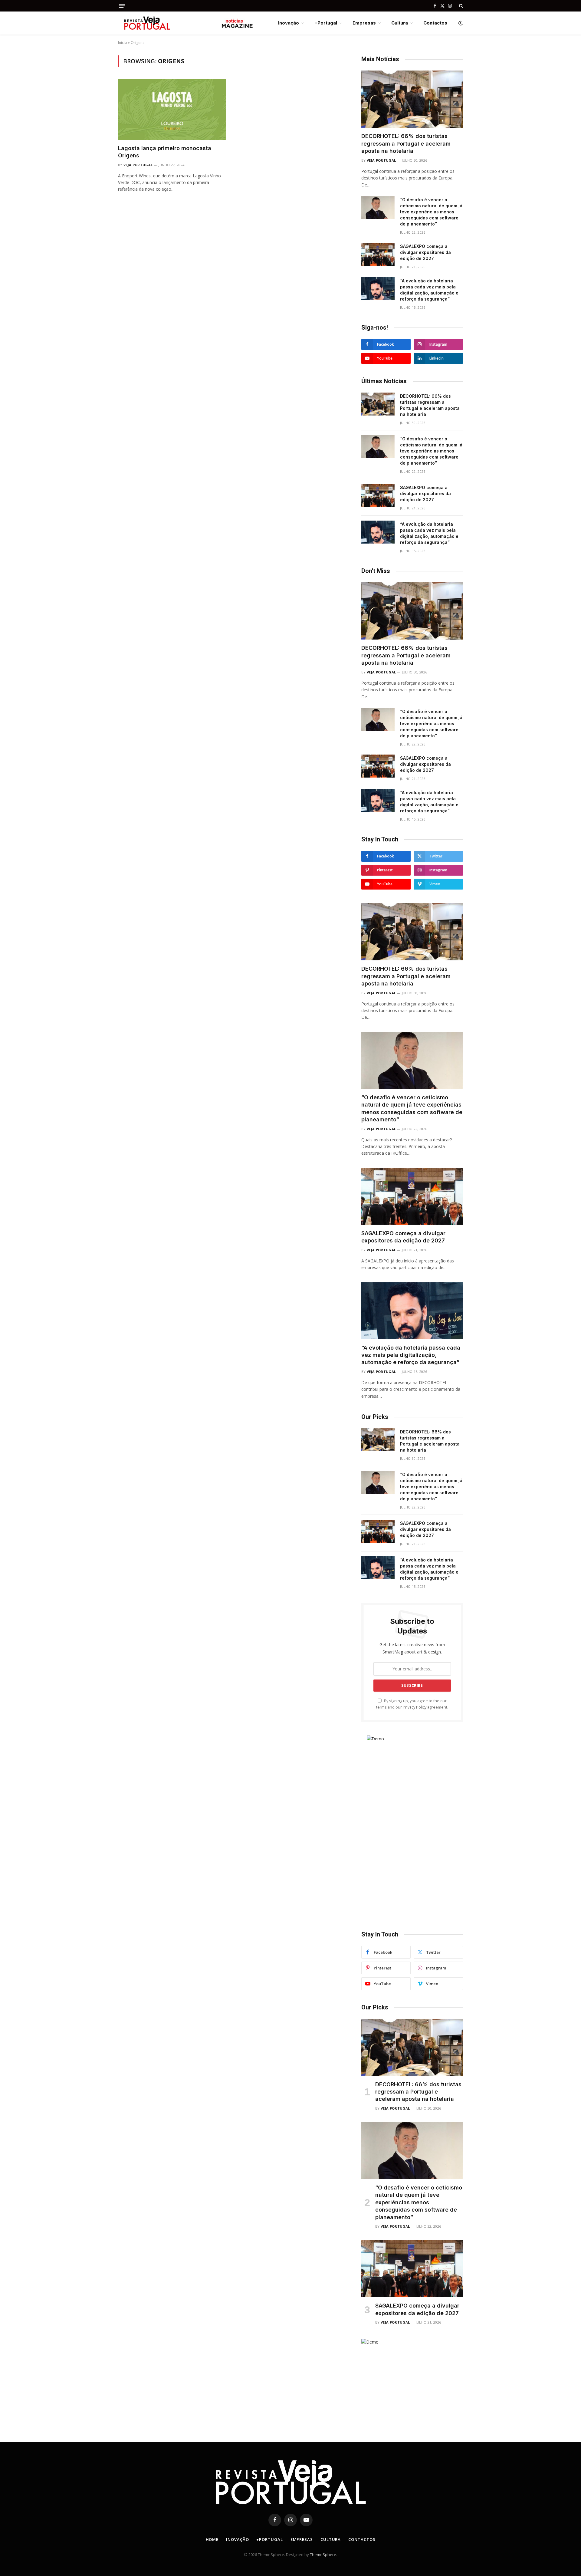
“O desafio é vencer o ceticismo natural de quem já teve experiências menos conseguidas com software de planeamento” (431, 212)
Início (123, 43)
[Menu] (122, 6)
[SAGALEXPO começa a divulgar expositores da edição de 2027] (378, 254)
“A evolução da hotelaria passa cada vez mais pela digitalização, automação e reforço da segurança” (429, 290)
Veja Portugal (138, 165)
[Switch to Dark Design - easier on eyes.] (460, 23)
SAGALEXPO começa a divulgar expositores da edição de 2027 (425, 252)
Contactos (435, 23)
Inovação (289, 23)
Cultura (400, 23)
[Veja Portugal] (186, 23)
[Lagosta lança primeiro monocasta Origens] (172, 109)
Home (212, 2539)
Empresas (364, 23)
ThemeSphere (323, 2555)
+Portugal (326, 23)
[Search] (460, 6)
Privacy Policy (415, 1707)
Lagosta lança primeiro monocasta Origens (165, 152)
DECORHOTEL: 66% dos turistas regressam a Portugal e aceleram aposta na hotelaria (406, 143)
